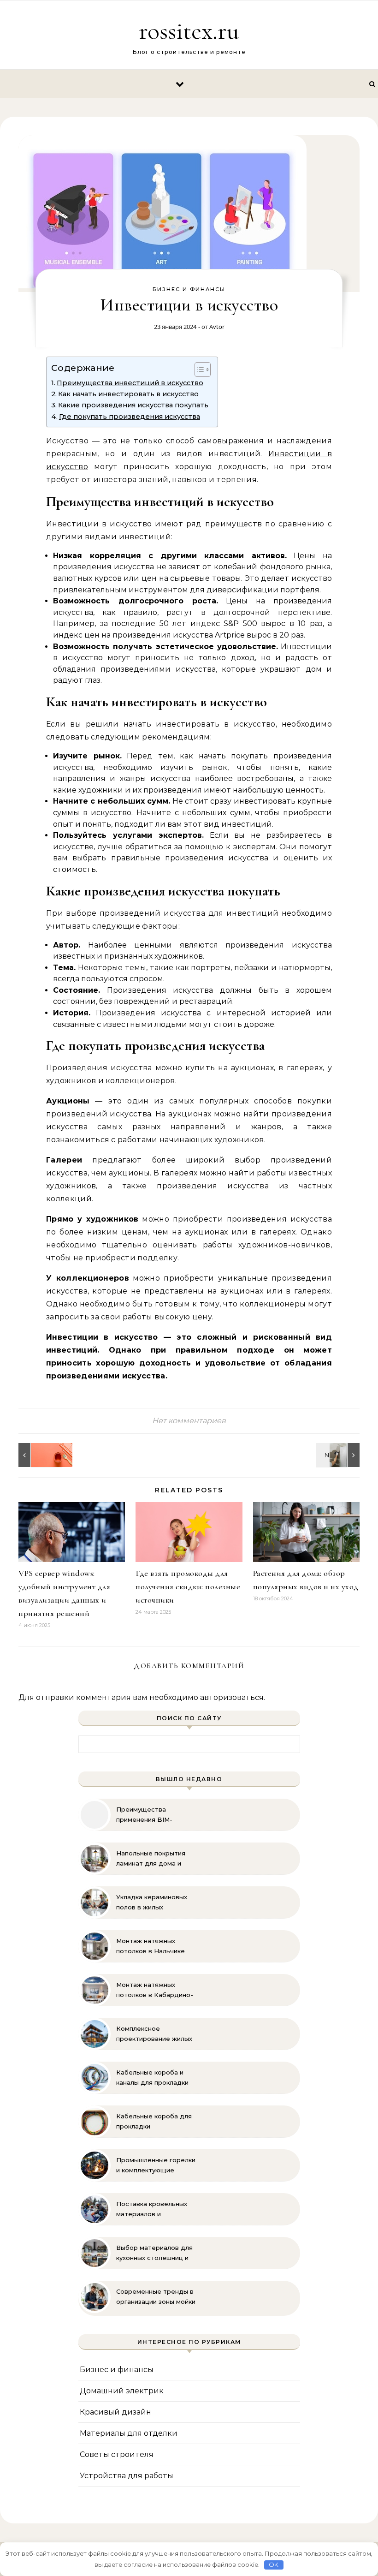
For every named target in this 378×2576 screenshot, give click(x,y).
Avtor (217, 327)
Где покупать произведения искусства (130, 417)
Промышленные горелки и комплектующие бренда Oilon (156, 2165)
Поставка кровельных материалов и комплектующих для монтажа (152, 2209)
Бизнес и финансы (189, 289)
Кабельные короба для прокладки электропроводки (154, 2122)
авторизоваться (232, 1697)
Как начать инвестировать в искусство (128, 394)
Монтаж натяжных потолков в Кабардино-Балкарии (155, 1990)
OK (274, 2564)
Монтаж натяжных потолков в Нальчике (151, 1946)
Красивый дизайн (115, 2412)
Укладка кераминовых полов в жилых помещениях (152, 1902)
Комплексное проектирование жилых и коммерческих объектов (154, 2034)
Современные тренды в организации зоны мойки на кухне (156, 2297)
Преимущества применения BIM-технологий (144, 1815)
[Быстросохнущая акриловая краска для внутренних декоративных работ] (39, 1455)
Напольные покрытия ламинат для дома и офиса (151, 1859)
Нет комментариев (189, 1421)
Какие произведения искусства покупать (133, 405)
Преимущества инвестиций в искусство (130, 383)
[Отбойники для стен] (339, 1455)
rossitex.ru (189, 31)
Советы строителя (117, 2454)
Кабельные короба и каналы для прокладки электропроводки (152, 2078)
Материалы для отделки (129, 2433)
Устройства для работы (127, 2476)
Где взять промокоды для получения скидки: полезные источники (188, 1586)
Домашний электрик (122, 2391)
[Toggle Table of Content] (198, 370)
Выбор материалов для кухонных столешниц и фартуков (154, 2253)
